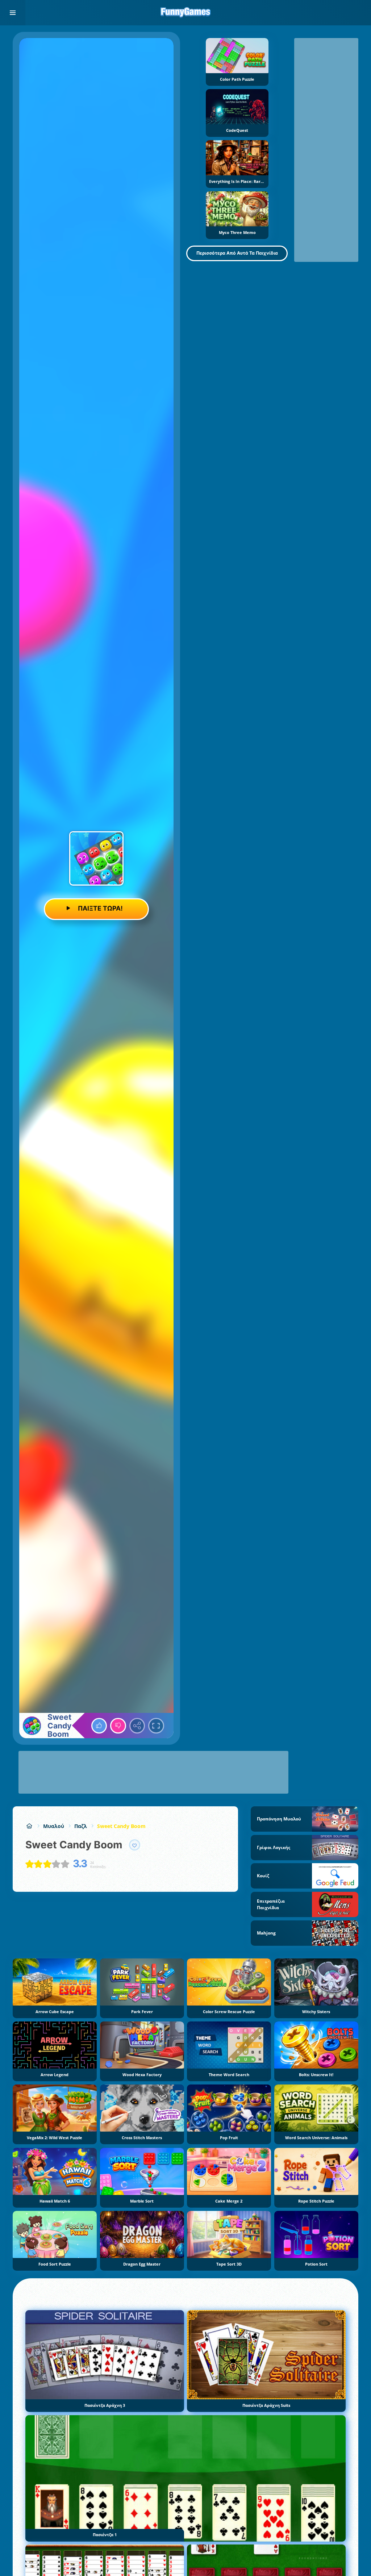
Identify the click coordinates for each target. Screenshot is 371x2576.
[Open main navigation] (13, 13)
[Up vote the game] (99, 1726)
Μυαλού (54, 1826)
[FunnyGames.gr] (29, 1826)
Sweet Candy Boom (121, 1826)
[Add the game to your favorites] (135, 1845)
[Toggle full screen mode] (156, 1726)
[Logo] (185, 13)
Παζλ (81, 1826)
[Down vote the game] (118, 1726)
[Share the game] (137, 1726)
